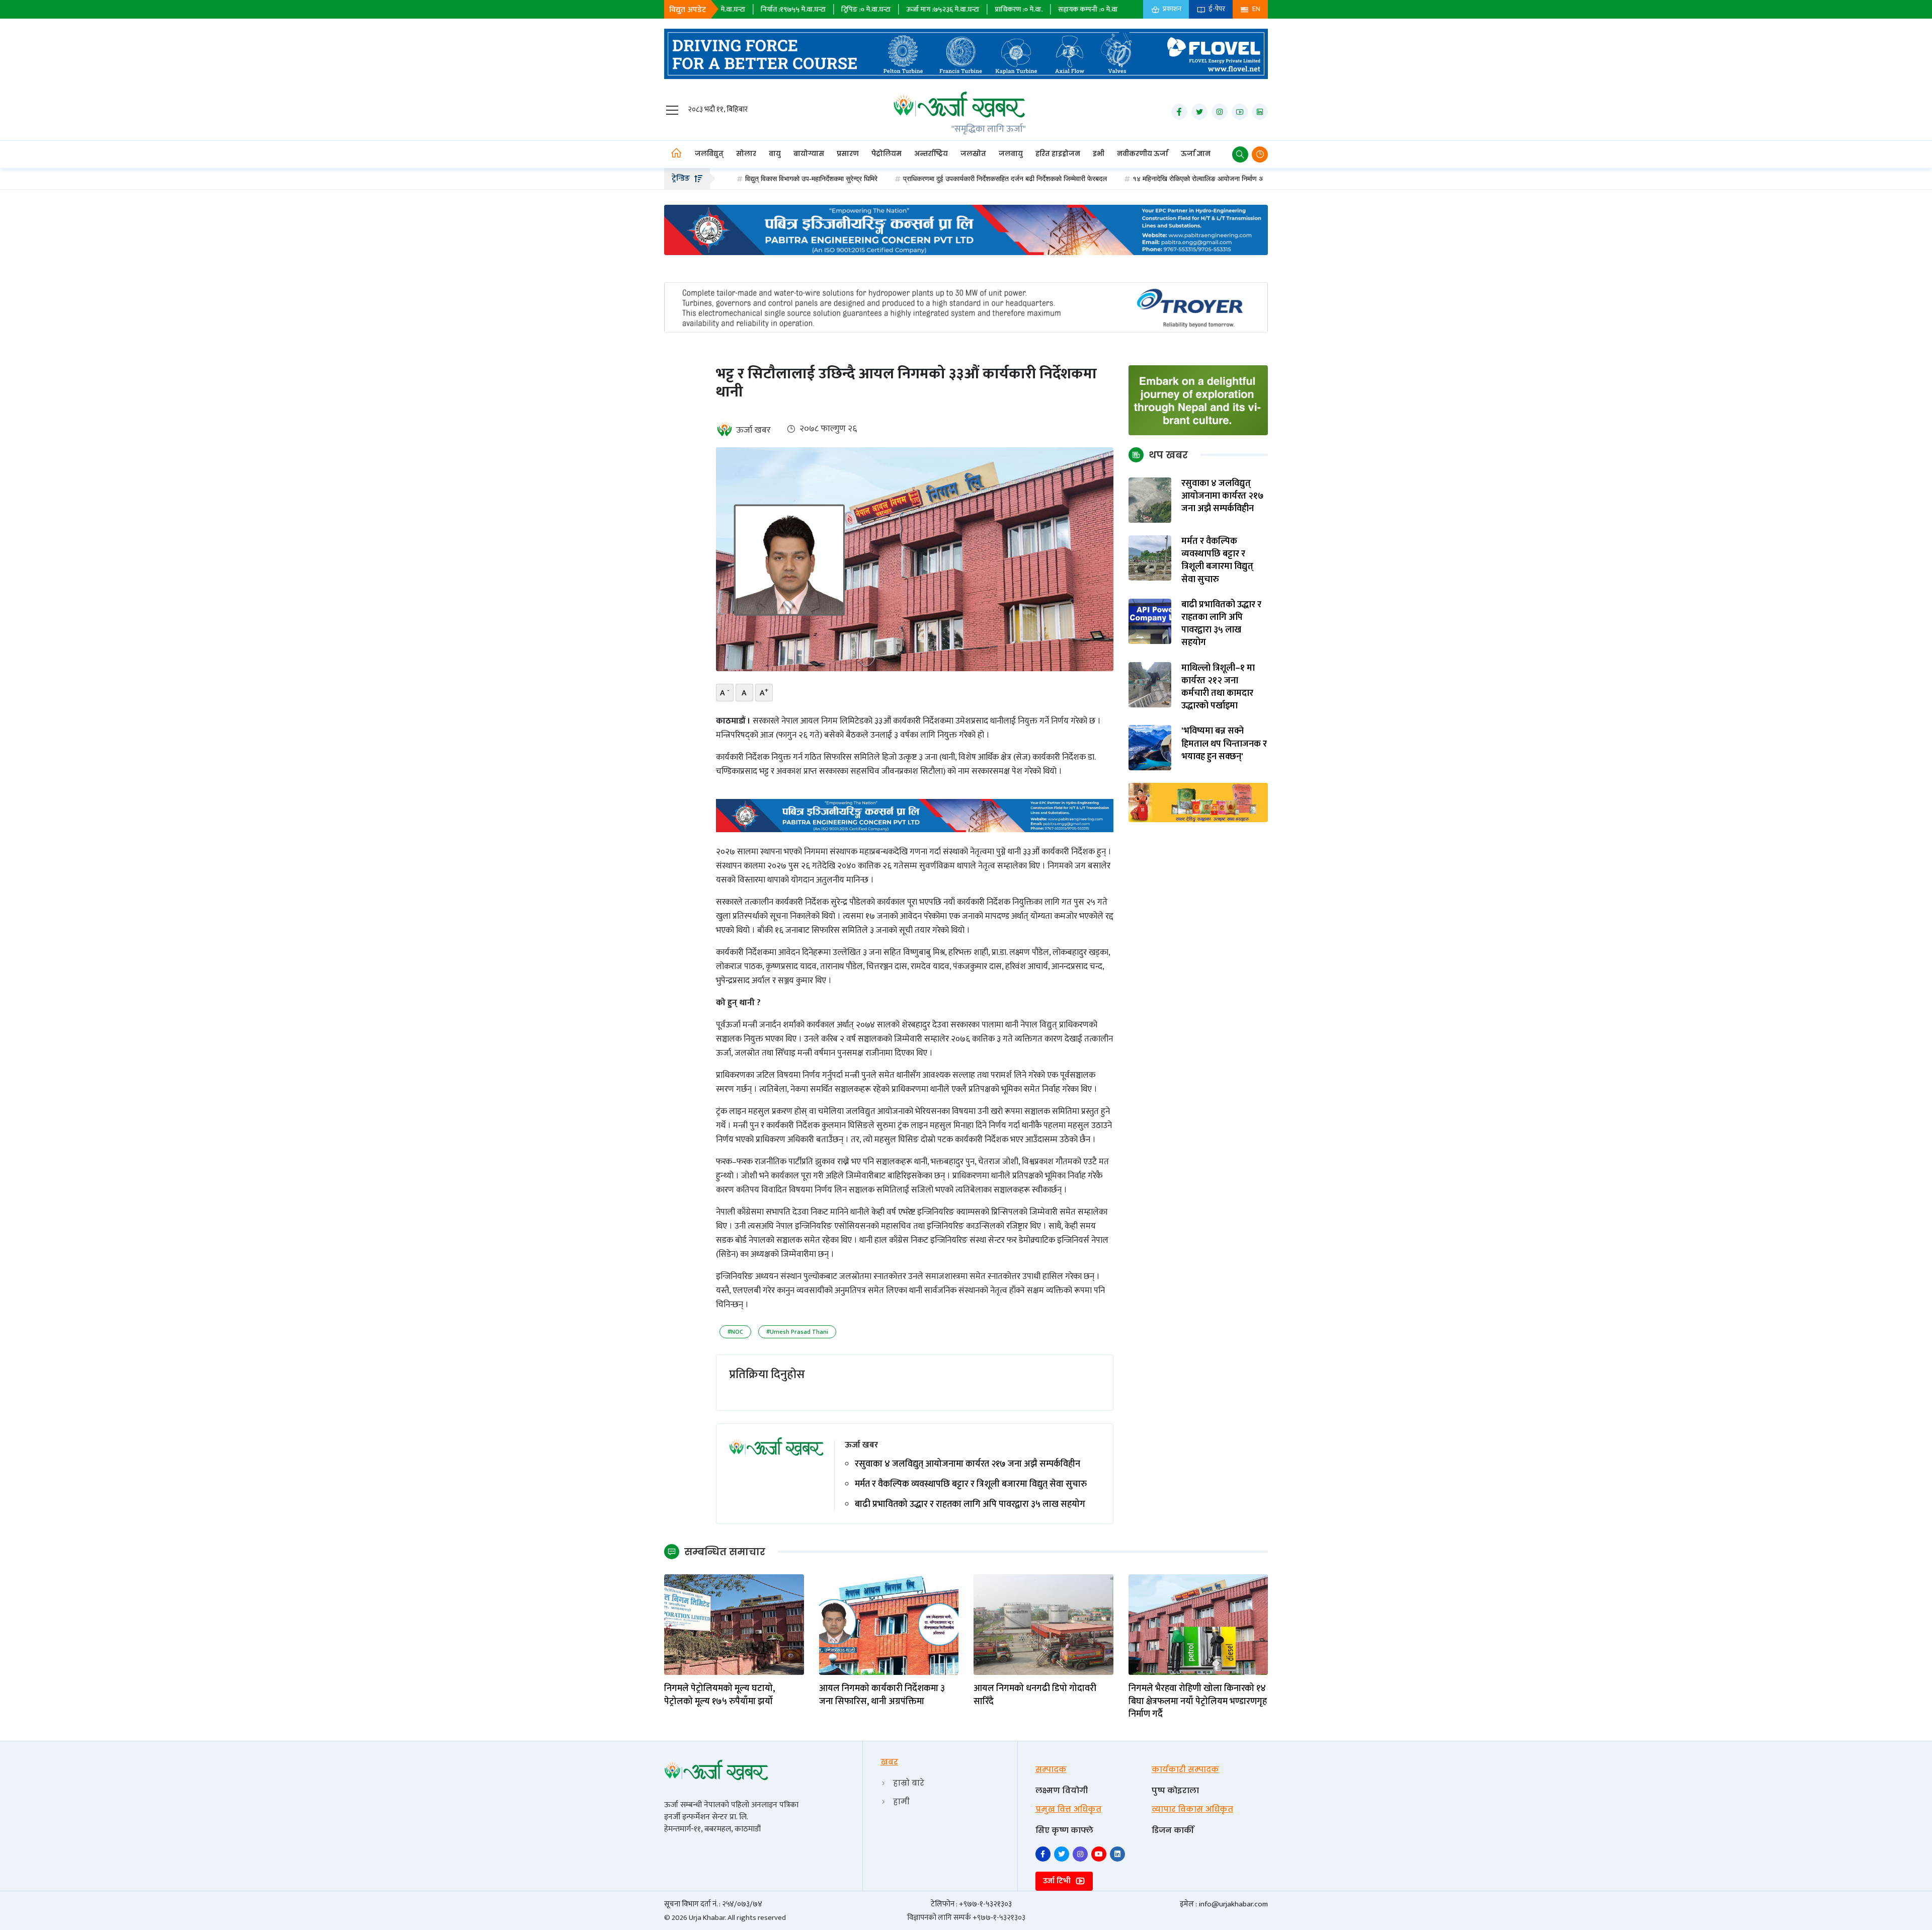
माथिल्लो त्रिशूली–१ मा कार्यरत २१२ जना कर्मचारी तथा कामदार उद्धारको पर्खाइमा (1218, 688)
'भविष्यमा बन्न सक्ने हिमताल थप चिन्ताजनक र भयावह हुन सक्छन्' (1224, 744)
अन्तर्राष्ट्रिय (931, 154)
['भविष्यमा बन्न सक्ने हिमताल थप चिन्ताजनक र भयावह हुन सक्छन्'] (1150, 747)
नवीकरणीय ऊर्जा (1143, 154)
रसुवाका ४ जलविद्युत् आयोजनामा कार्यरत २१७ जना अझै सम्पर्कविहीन (968, 1464)
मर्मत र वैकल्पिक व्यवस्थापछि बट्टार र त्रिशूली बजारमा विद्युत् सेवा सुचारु (971, 1484)
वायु (775, 154)
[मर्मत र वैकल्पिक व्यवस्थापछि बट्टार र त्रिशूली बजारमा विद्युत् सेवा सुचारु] (1150, 558)
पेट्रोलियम (887, 154)
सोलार (746, 154)
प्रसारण (848, 154)
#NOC (735, 1332)
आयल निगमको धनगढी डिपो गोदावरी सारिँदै (1035, 1695)
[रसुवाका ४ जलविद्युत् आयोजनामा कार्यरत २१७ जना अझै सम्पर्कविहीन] (1150, 500)
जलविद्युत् (709, 154)
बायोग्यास (809, 154)
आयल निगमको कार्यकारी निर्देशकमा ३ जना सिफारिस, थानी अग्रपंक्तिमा (882, 1695)
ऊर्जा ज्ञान (1196, 154)
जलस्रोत (973, 154)
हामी (901, 1801)
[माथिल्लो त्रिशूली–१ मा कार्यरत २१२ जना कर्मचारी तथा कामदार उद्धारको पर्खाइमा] (1150, 684)
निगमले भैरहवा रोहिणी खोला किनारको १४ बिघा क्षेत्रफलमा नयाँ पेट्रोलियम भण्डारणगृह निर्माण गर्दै (1198, 1702)
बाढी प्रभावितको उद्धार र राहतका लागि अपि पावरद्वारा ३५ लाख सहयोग (970, 1505)
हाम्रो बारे (909, 1783)
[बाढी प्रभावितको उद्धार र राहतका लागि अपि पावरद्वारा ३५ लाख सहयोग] (1150, 621)
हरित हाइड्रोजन (1058, 154)
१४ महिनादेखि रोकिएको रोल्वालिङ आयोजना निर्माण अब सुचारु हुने (1109, 179)
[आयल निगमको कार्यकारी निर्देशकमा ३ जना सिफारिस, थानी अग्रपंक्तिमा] (889, 1624)
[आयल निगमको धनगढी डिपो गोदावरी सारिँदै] (1043, 1624)
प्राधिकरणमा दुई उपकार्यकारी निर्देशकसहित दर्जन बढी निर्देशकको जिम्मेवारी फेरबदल (901, 179)
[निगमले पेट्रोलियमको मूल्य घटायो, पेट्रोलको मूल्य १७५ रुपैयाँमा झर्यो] (734, 1624)
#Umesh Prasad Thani (797, 1332)
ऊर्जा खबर (753, 430)
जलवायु (1011, 154)
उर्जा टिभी (1058, 1881)
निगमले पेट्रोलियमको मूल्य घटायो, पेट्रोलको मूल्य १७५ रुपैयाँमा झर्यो (719, 1695)
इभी (1099, 154)
